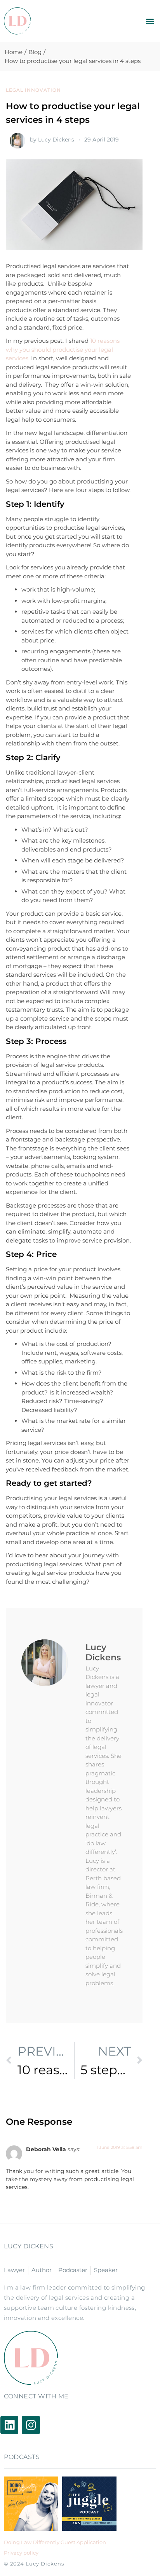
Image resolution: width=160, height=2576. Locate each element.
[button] (150, 21)
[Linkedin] (9, 2425)
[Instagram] (31, 2425)
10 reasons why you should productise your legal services (63, 349)
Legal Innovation (33, 90)
